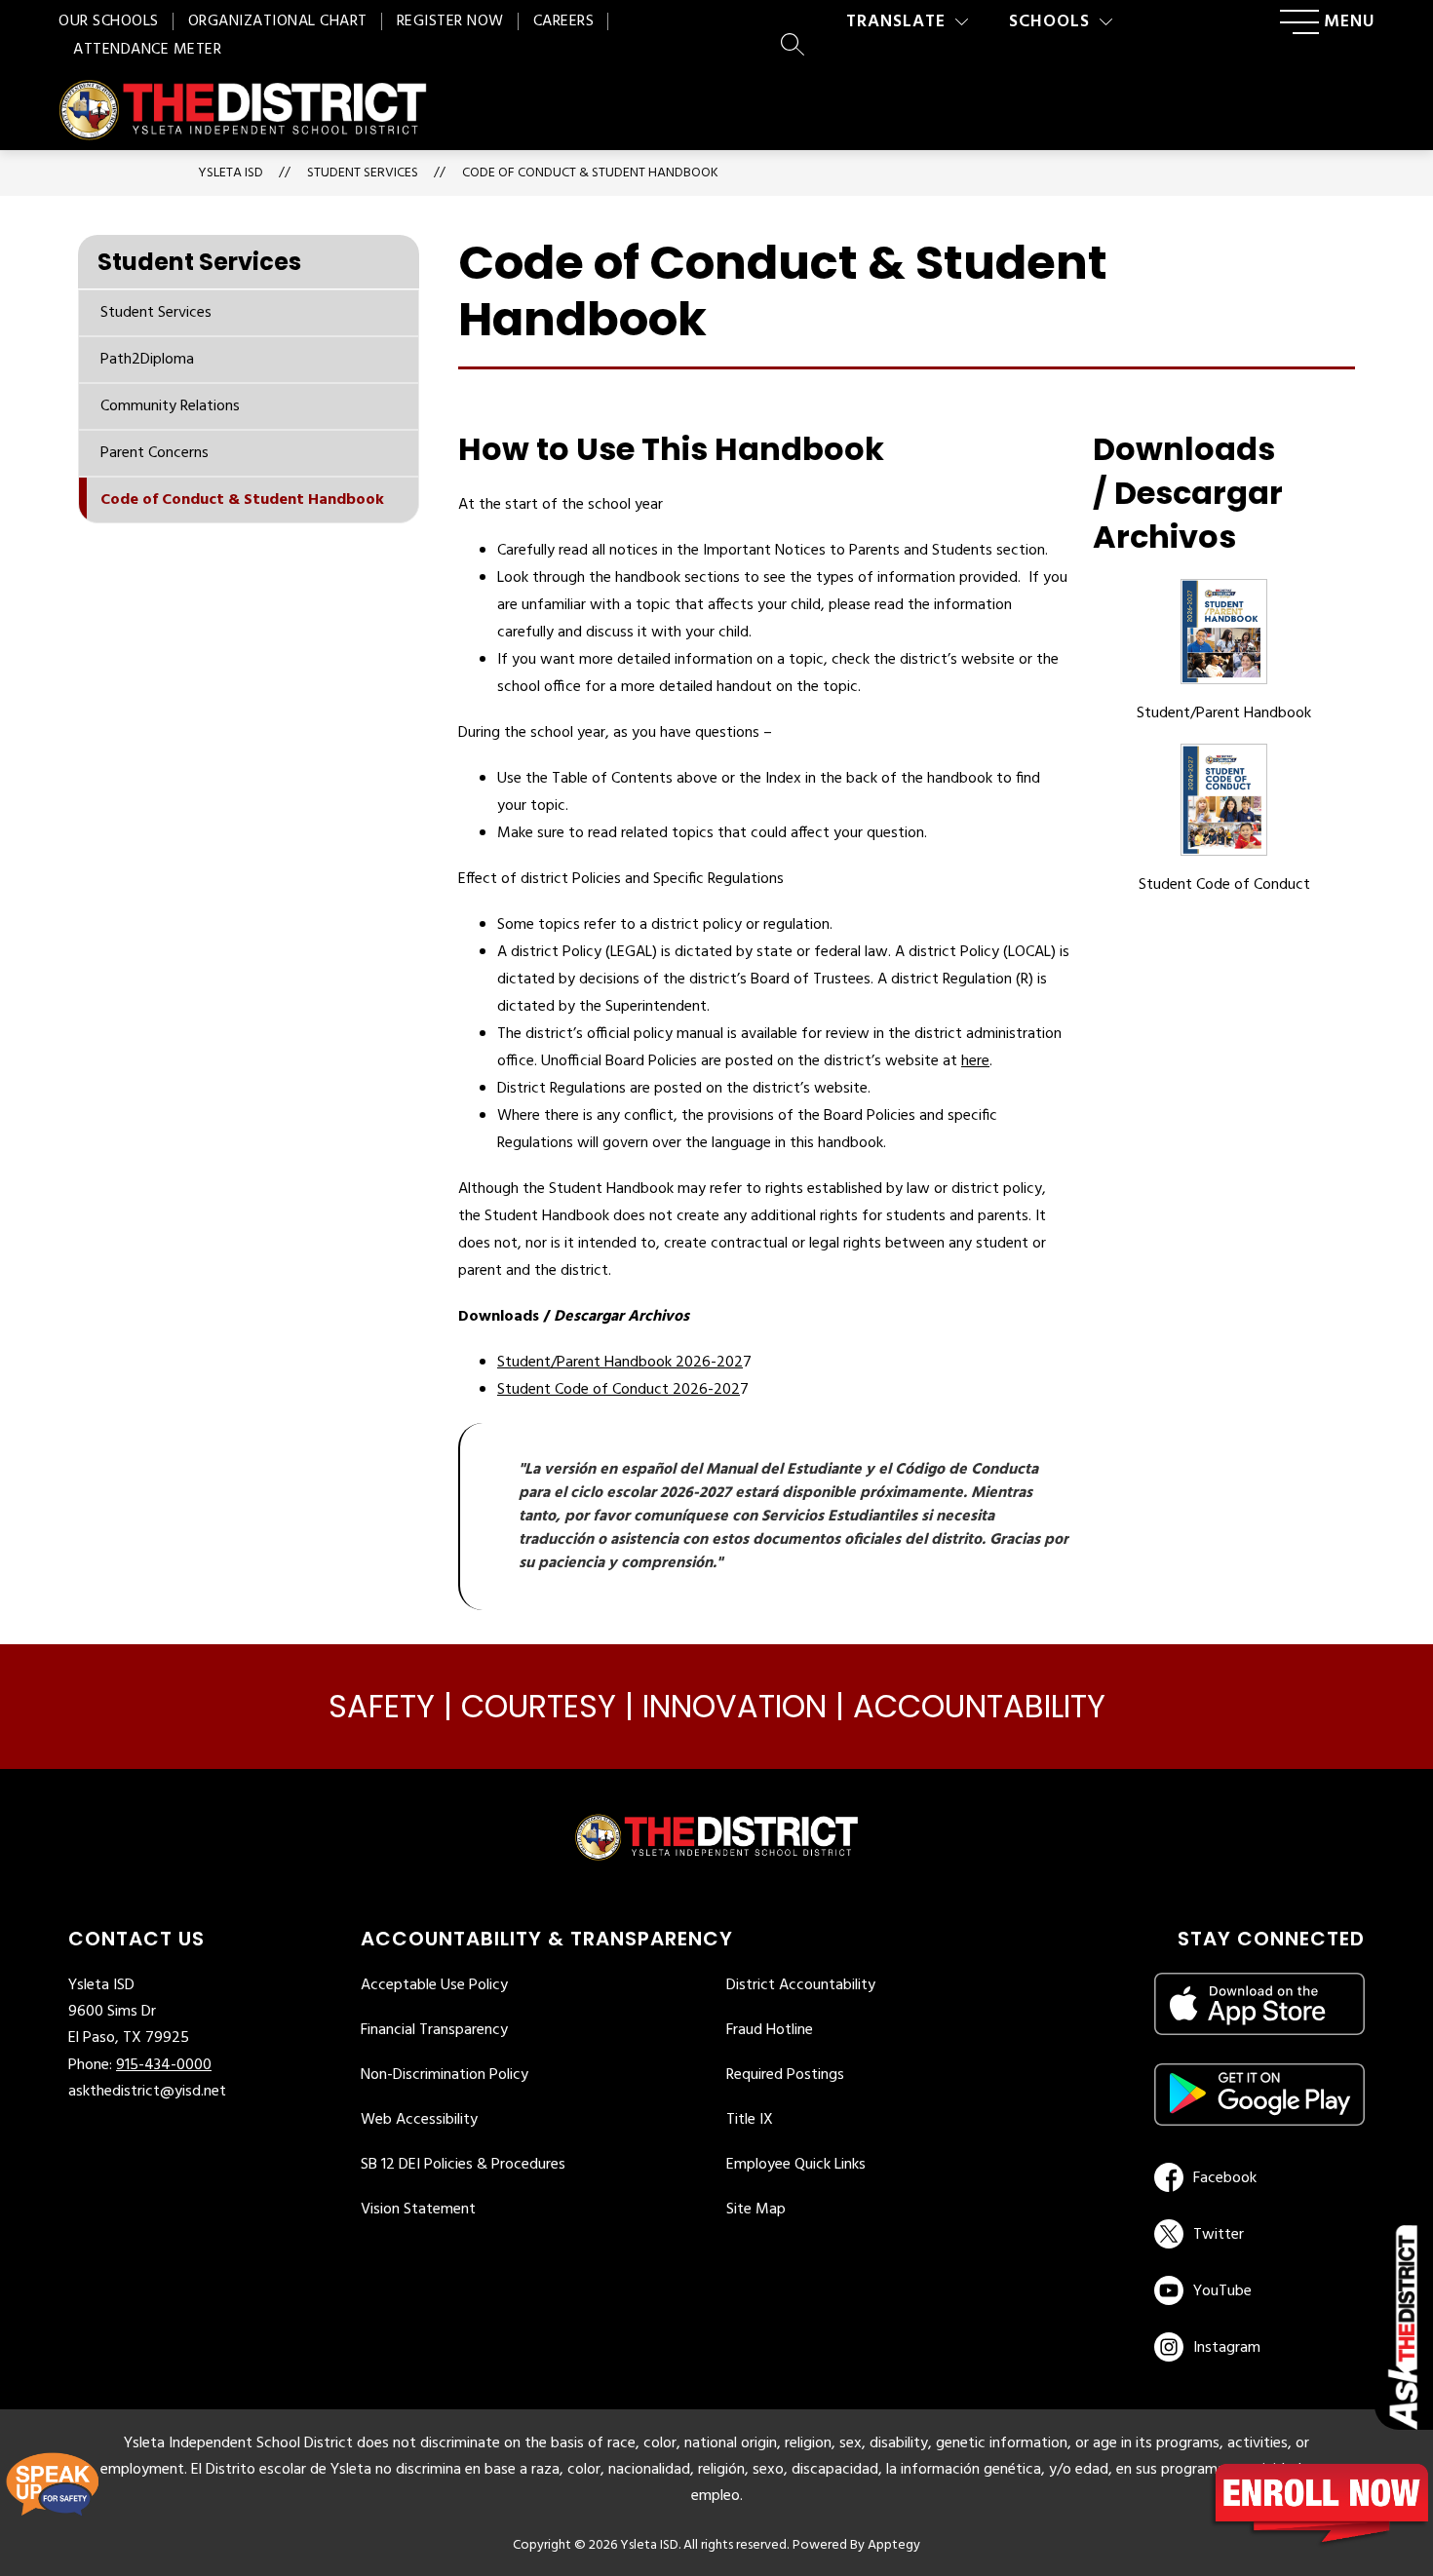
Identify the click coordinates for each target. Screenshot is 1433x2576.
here (975, 1061)
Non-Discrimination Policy (445, 2075)
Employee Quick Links (796, 2165)
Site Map (756, 2210)
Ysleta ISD (231, 173)
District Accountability (801, 1985)
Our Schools (109, 21)
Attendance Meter (147, 50)
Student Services (156, 313)
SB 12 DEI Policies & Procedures (463, 2165)
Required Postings (785, 2075)
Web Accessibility (419, 2120)
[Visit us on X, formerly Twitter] (1256, 2234)
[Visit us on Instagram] (1259, 2347)
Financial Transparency (434, 2030)
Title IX (750, 2120)
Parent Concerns (155, 453)
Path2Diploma (147, 360)
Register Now (450, 21)
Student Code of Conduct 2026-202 (619, 1390)
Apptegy (894, 2545)
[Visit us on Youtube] (1256, 2290)
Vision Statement (418, 2210)
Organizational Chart (278, 21)
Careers (564, 21)
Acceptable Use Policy (434, 1985)
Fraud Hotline (770, 2030)
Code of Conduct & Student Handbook (590, 173)
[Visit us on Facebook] (1256, 2177)
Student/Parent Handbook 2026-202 (620, 1363)
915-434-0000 (164, 2065)
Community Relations (170, 406)
